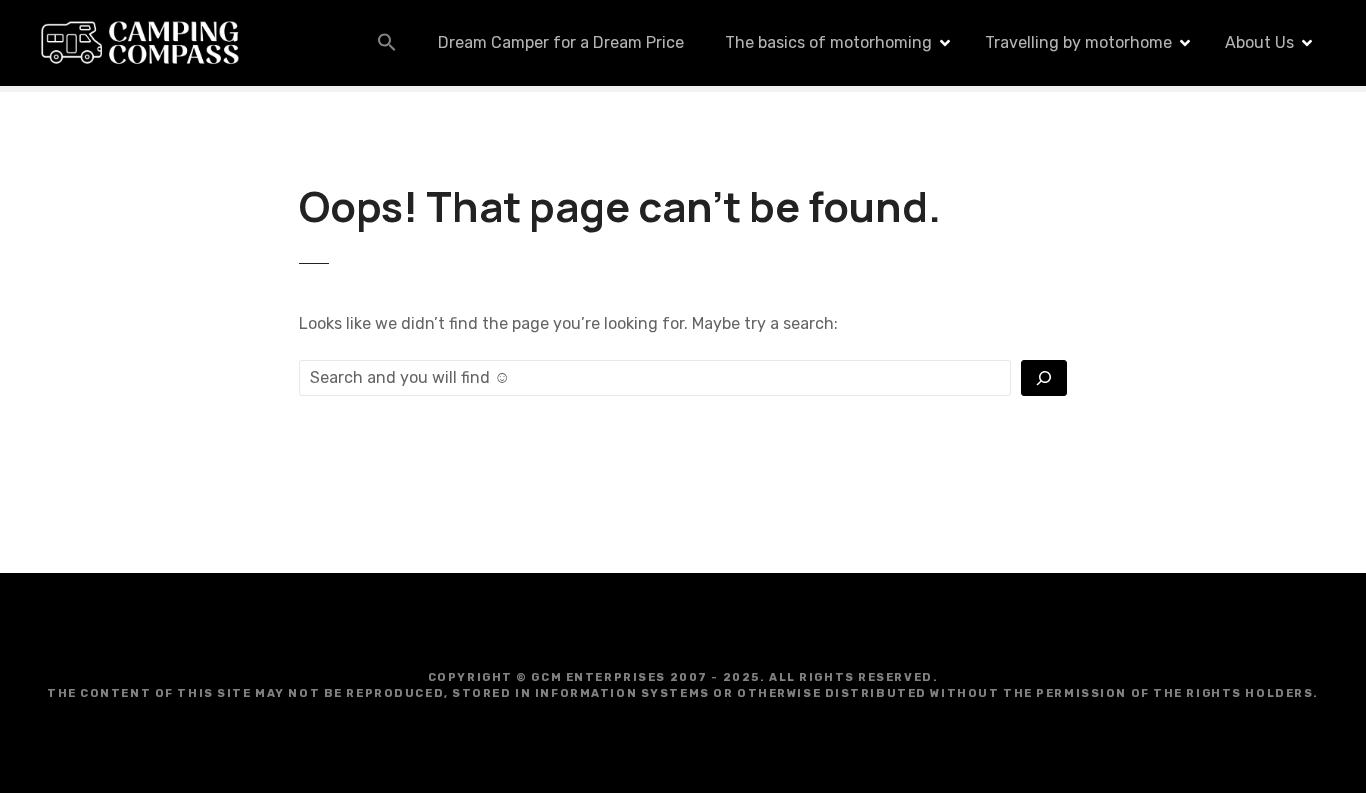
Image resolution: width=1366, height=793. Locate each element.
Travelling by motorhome (1078, 42)
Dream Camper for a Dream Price (561, 42)
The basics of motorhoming (828, 42)
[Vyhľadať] (1044, 378)
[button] (387, 42)
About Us (1259, 42)
